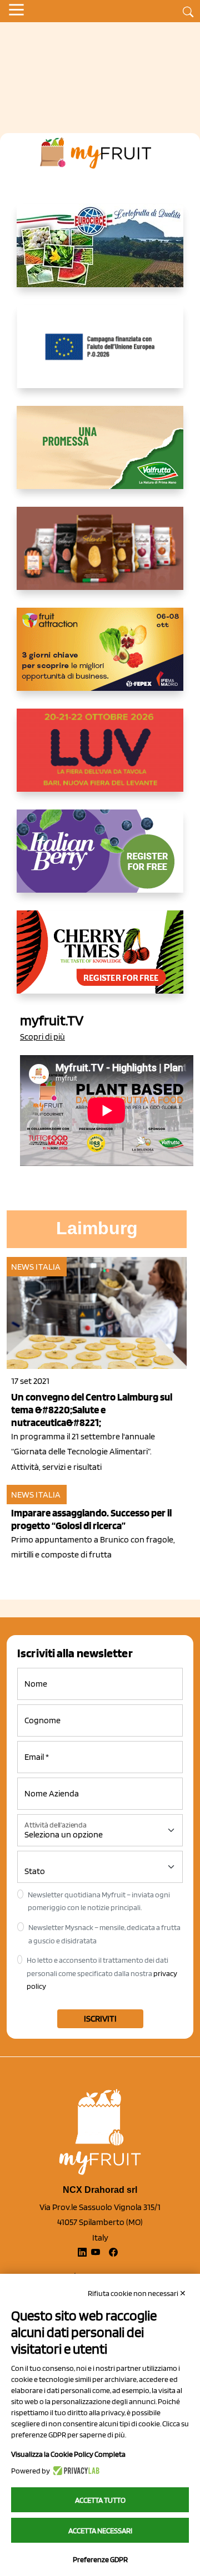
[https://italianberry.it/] (100, 860)
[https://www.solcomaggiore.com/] (100, 355)
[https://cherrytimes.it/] (100, 961)
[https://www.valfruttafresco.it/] (100, 456)
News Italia (36, 1267)
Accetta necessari (100, 2531)
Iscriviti (100, 2018)
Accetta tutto (100, 2500)
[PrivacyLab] (75, 2471)
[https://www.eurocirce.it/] (100, 254)
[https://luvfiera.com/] (100, 759)
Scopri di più (42, 1037)
